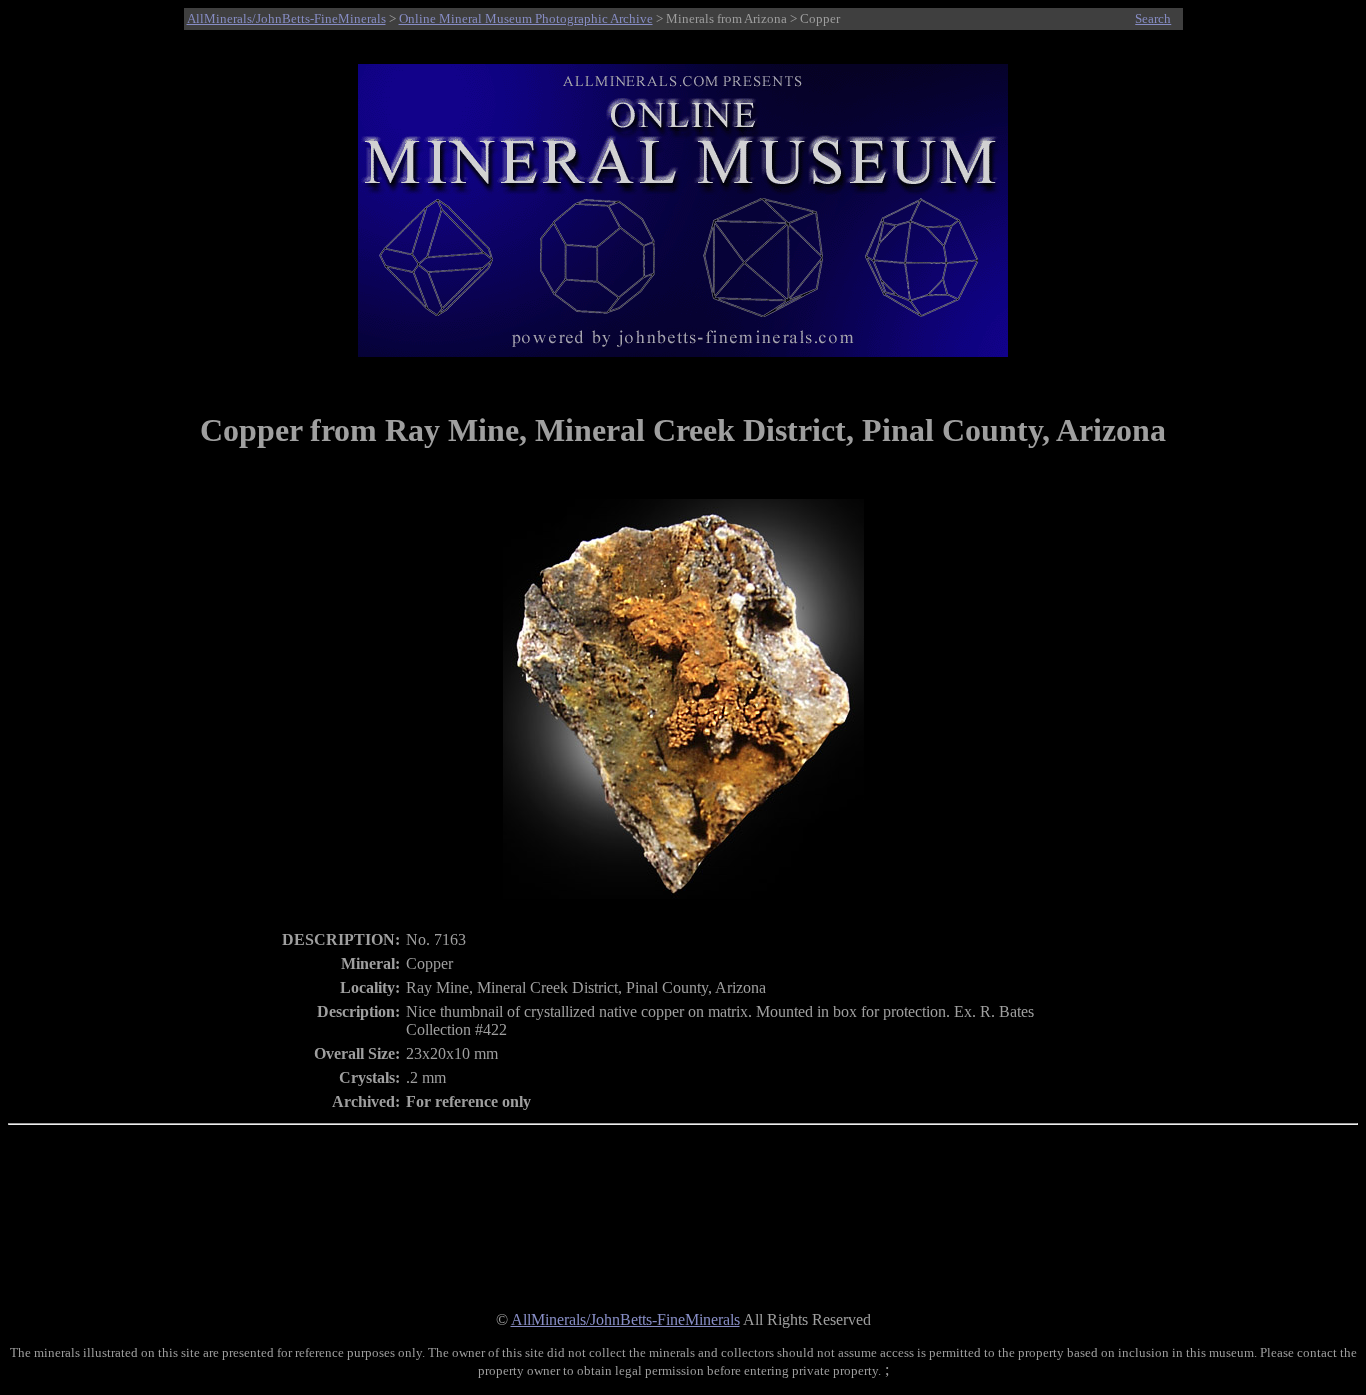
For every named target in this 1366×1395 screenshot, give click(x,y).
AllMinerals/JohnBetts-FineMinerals (286, 18)
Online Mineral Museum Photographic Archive (526, 18)
